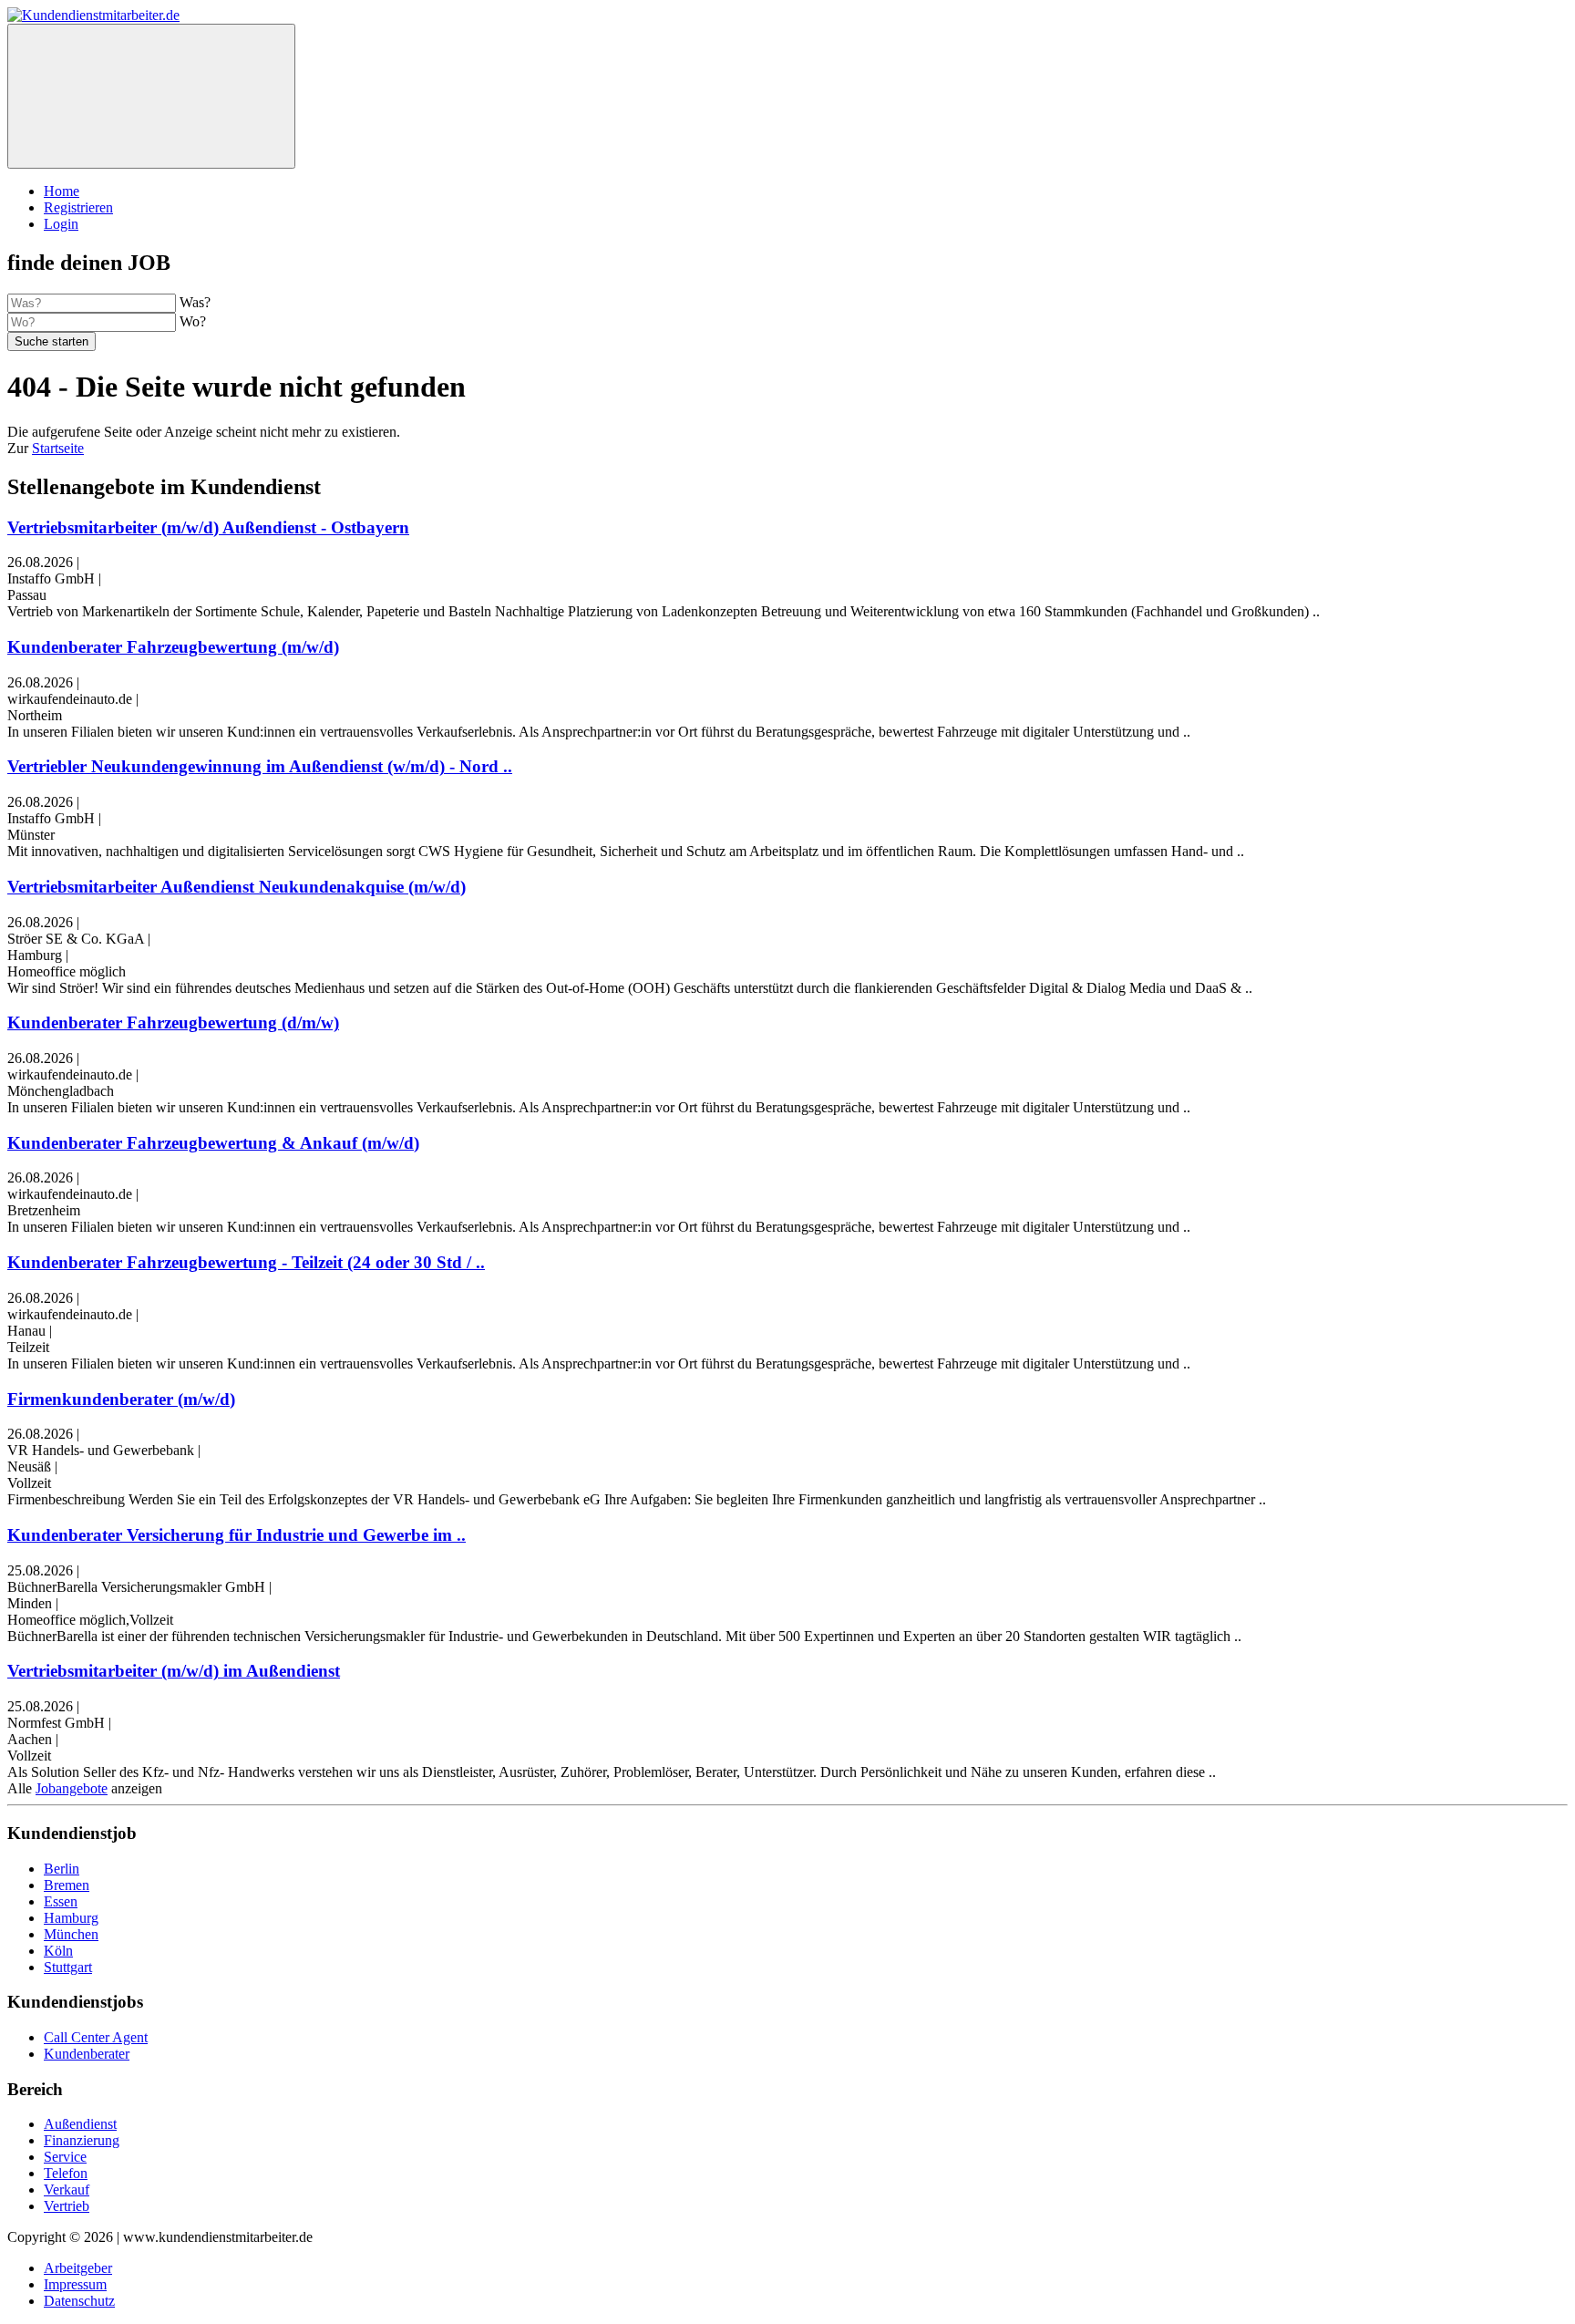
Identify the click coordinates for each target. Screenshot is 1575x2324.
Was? (195, 302)
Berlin (62, 1869)
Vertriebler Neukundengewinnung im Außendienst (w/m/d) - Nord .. (260, 766)
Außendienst (80, 2124)
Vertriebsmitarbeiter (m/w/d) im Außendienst (174, 1671)
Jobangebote (72, 1788)
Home (62, 191)
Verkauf (67, 2190)
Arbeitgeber (78, 2268)
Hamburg (71, 1918)
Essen (61, 1901)
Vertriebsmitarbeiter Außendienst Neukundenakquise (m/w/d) (237, 887)
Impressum (75, 2284)
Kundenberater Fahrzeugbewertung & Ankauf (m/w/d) (213, 1143)
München (71, 1934)
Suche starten (51, 341)
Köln (58, 1951)
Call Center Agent (96, 2037)
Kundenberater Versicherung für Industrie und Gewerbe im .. (237, 1535)
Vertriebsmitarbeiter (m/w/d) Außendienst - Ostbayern (208, 527)
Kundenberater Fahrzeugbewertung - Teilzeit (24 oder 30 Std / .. (246, 1262)
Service (65, 2157)
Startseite (58, 448)
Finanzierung (82, 2140)
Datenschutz (79, 2301)
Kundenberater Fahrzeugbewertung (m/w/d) (173, 647)
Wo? (193, 321)
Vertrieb (67, 2206)
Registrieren (78, 207)
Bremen (67, 1885)
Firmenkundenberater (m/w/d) (121, 1399)
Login (61, 224)
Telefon (66, 2173)
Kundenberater (87, 2054)
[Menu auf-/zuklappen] (151, 96)
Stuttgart (68, 1967)
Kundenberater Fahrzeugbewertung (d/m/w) (173, 1023)
